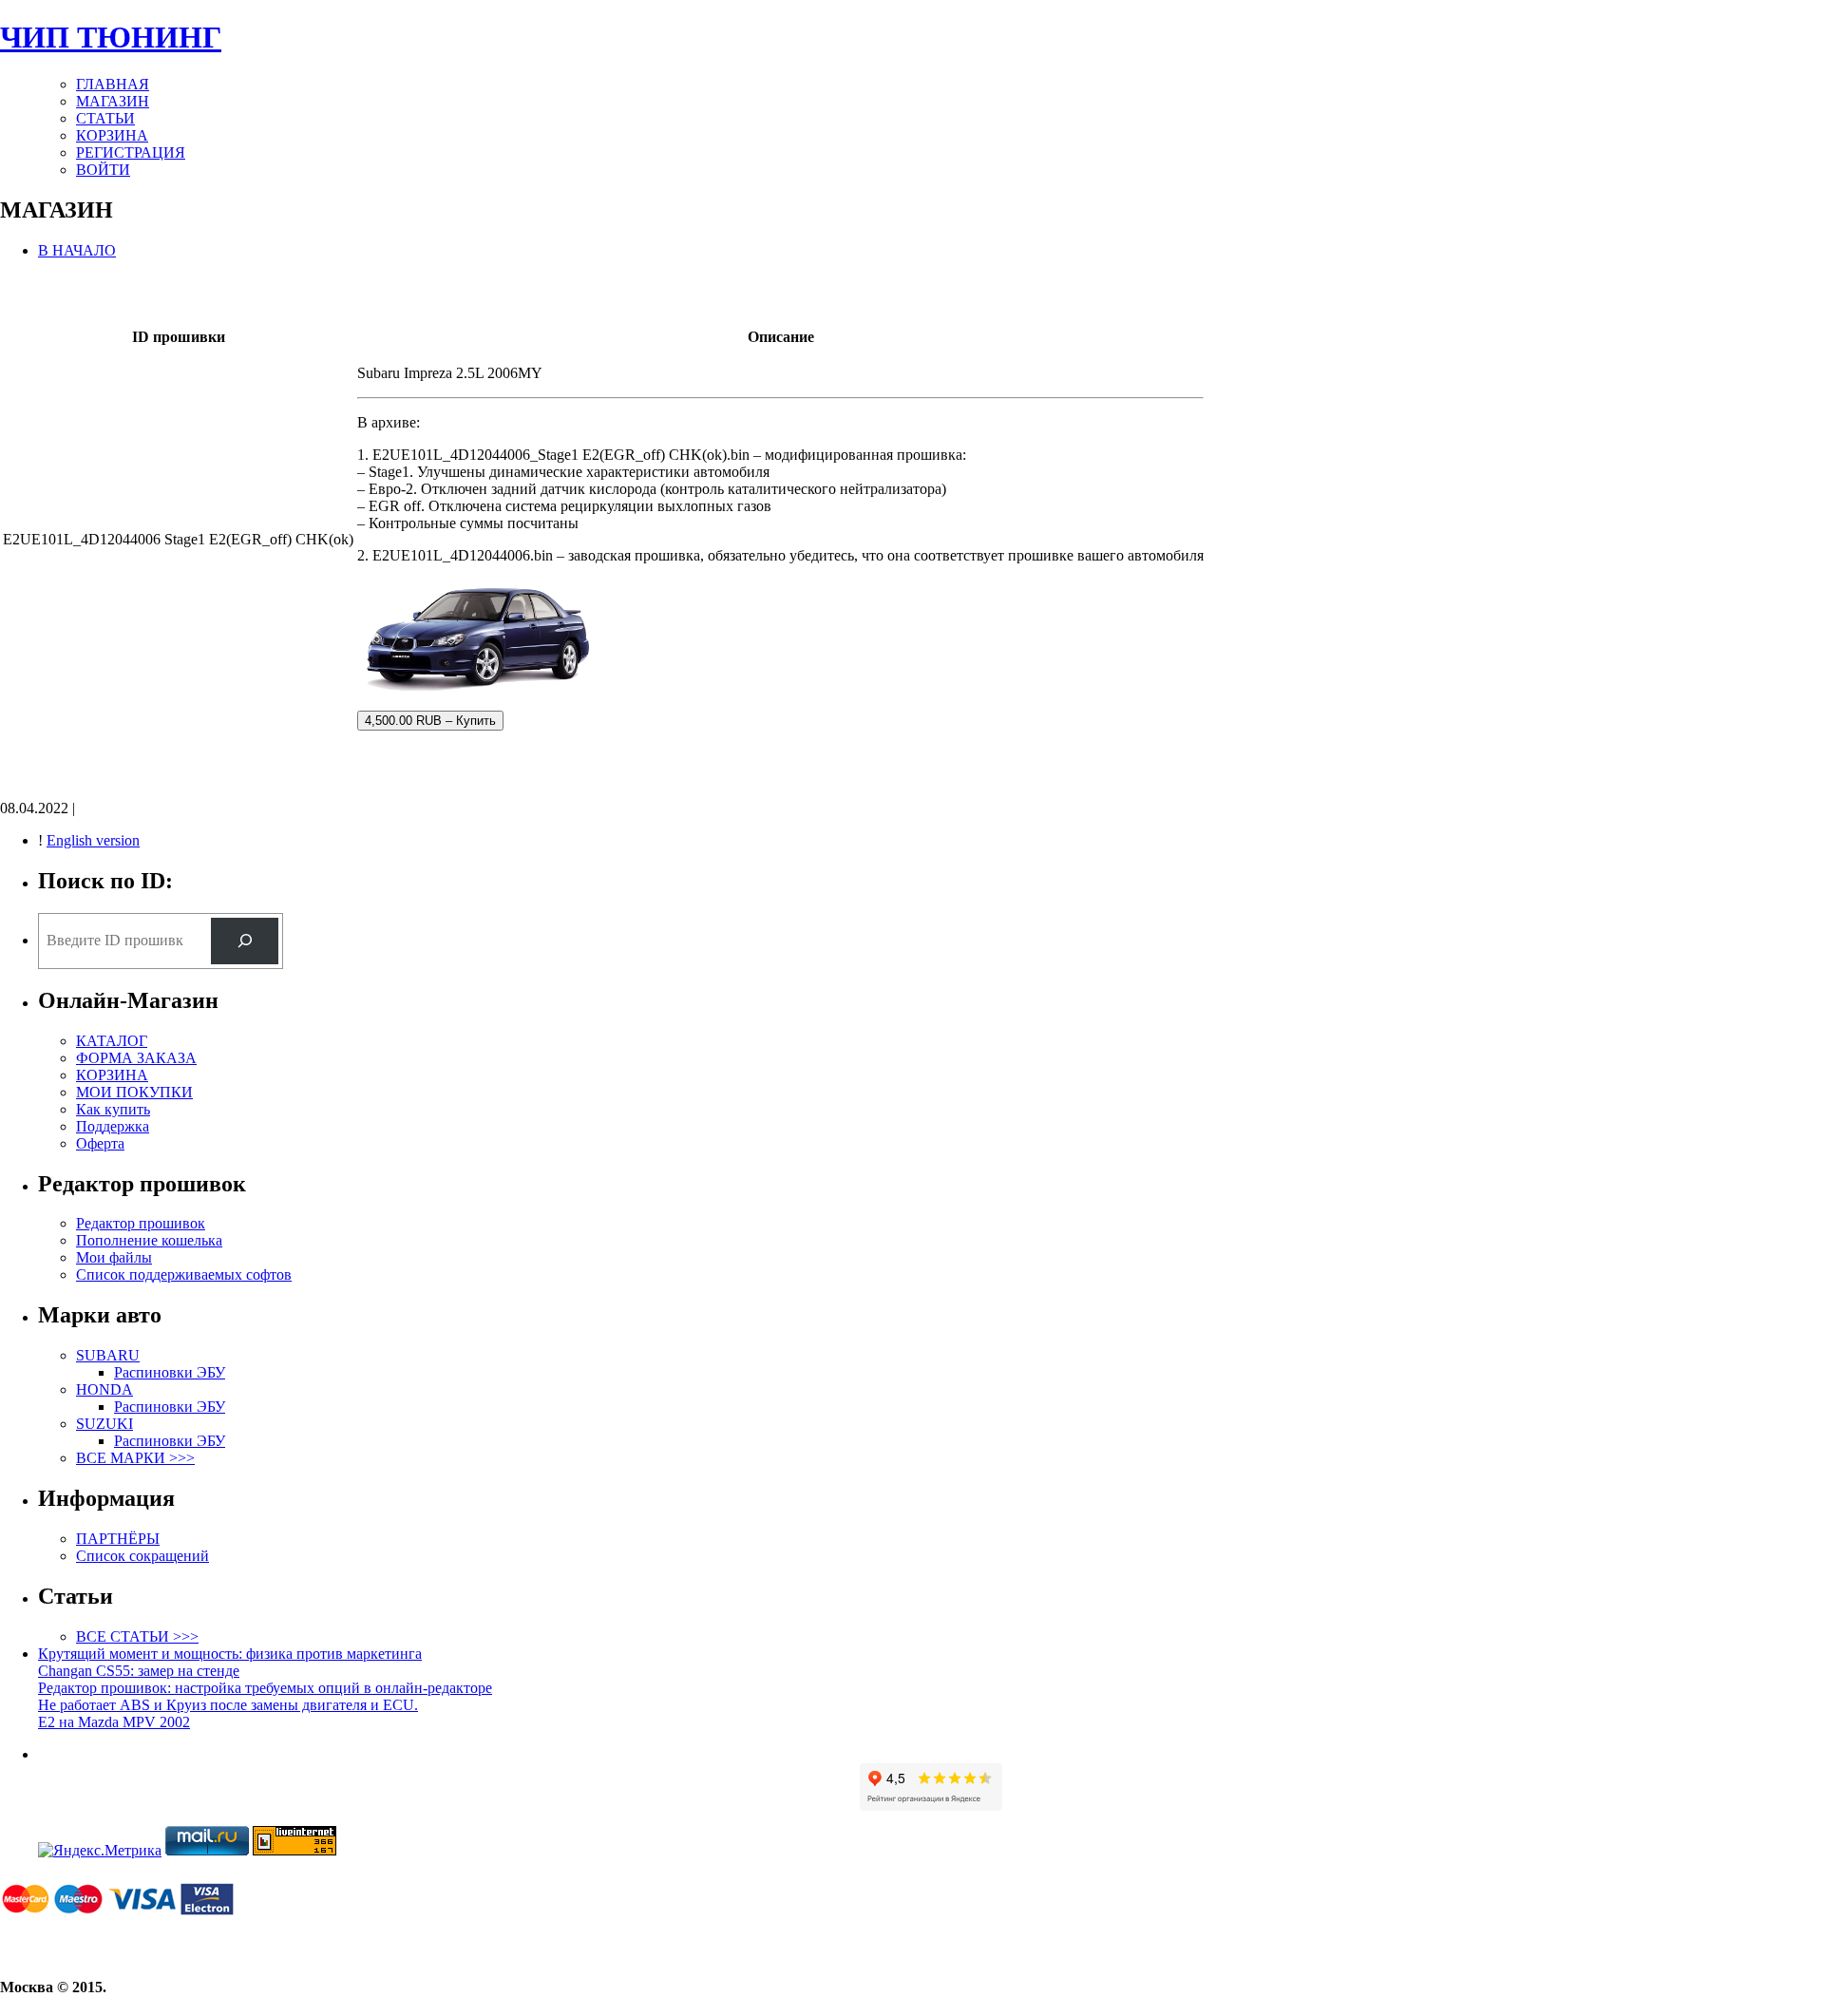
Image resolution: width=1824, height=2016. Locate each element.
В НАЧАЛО (77, 250)
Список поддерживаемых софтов (184, 1274)
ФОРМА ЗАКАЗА (136, 1058)
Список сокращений (142, 1556)
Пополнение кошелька (149, 1240)
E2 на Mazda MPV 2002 (114, 1722)
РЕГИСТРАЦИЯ (131, 152)
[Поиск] (245, 941)
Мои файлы (114, 1257)
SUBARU (108, 1355)
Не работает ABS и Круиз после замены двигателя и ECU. (228, 1705)
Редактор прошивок (141, 1223)
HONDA (104, 1389)
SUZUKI (104, 1424)
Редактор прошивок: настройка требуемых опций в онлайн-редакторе (265, 1688)
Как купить (113, 1109)
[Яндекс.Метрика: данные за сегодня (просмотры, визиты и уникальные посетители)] (100, 1851)
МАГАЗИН (113, 101)
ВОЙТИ (103, 170)
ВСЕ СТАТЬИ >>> (137, 1636)
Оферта (100, 1143)
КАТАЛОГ (112, 1041)
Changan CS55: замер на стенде (139, 1671)
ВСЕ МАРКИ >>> (135, 1458)
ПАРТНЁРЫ (118, 1539)
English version (93, 840)
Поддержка (113, 1126)
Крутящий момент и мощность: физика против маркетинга (230, 1654)
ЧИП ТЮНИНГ (111, 37)
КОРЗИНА (112, 135)
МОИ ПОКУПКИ (134, 1092)
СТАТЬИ (105, 118)
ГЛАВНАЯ (113, 84)
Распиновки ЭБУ (170, 1372)
